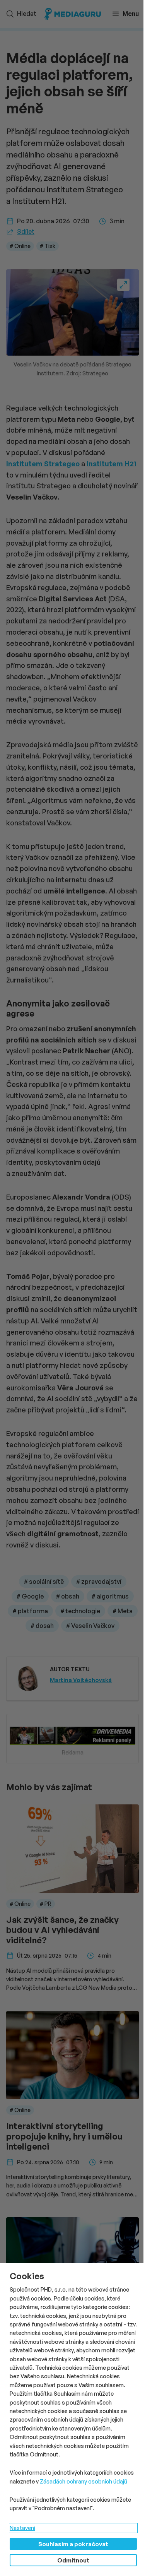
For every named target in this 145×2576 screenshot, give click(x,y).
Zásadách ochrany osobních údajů (84, 2481)
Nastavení (22, 2528)
